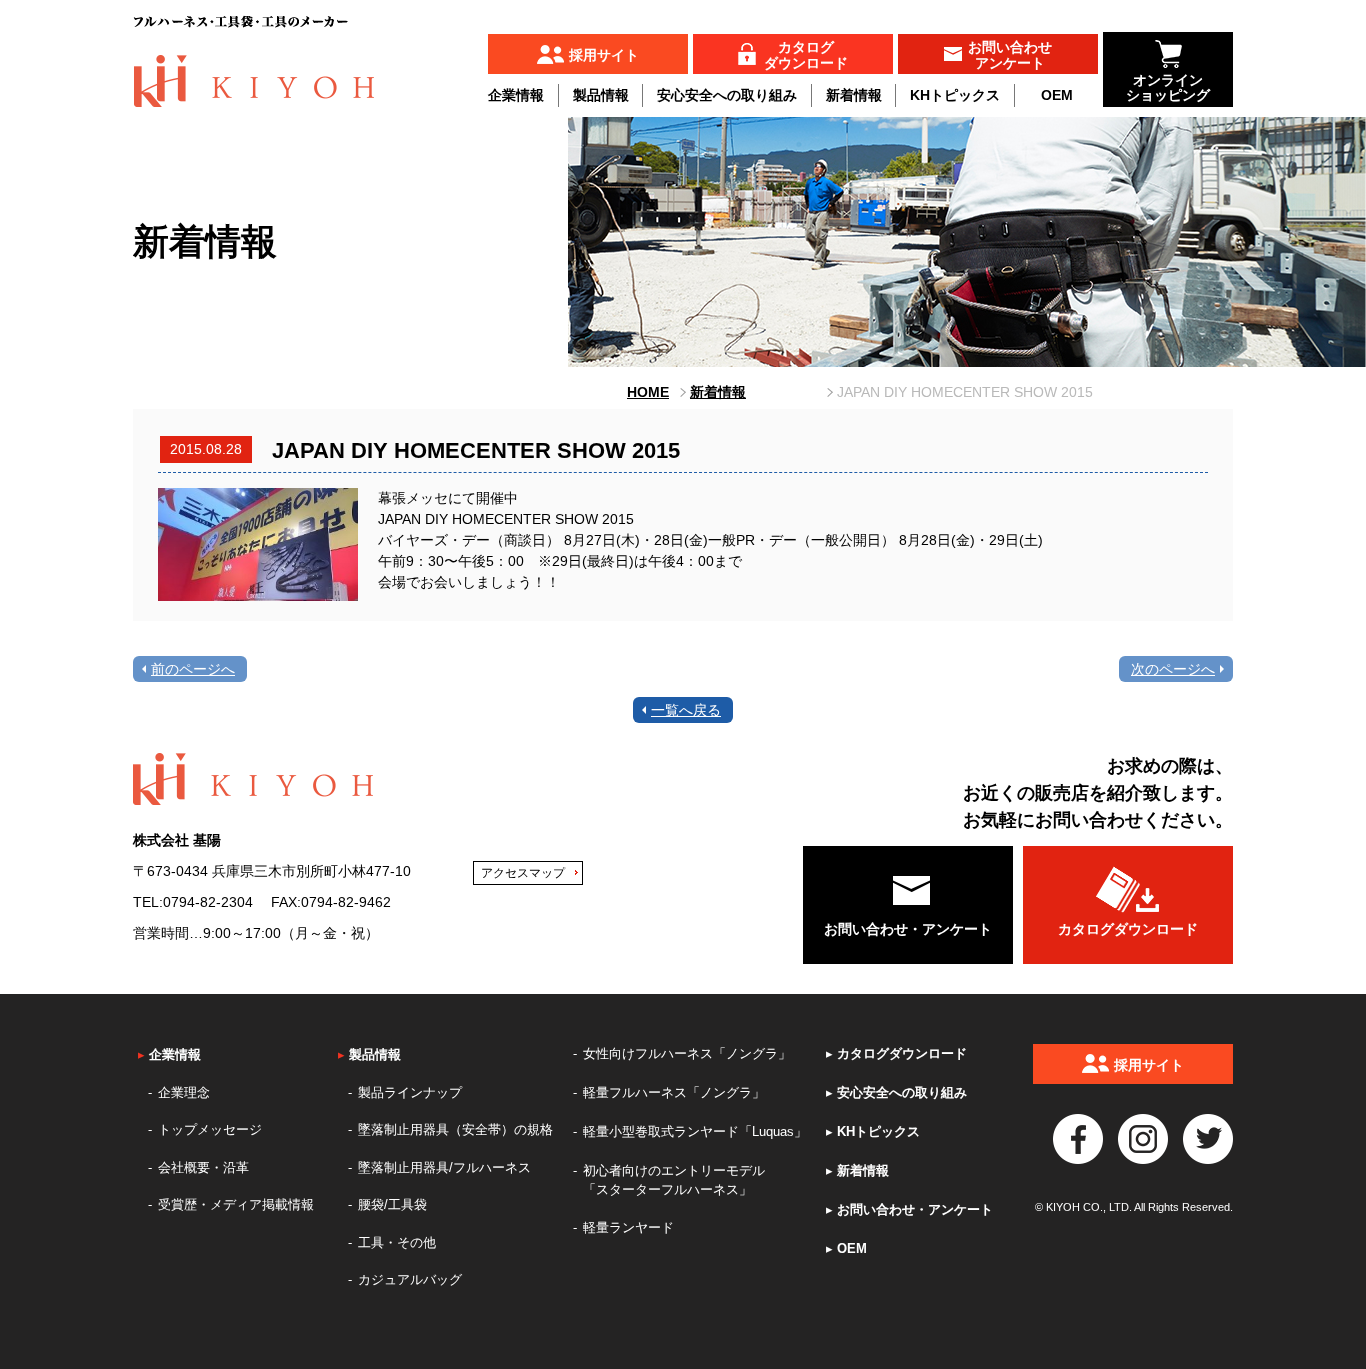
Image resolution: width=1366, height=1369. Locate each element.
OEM (1057, 95)
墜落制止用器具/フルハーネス (444, 1167)
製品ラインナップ (410, 1092)
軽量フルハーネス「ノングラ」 (674, 1092)
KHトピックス (955, 95)
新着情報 (854, 95)
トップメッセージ (210, 1129)
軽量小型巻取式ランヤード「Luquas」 (695, 1131)
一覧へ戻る (686, 710)
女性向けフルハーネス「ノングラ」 (687, 1053)
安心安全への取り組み (727, 95)
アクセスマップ (523, 873)
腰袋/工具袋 (392, 1204)
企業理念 (184, 1092)
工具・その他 (397, 1242)
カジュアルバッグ (410, 1279)
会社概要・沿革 (203, 1167)
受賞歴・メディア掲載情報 (236, 1204)
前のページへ (193, 669)
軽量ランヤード (628, 1227)
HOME (648, 392)
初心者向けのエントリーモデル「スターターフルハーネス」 (674, 1180)
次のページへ (1173, 669)
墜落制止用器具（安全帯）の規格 (455, 1129)
